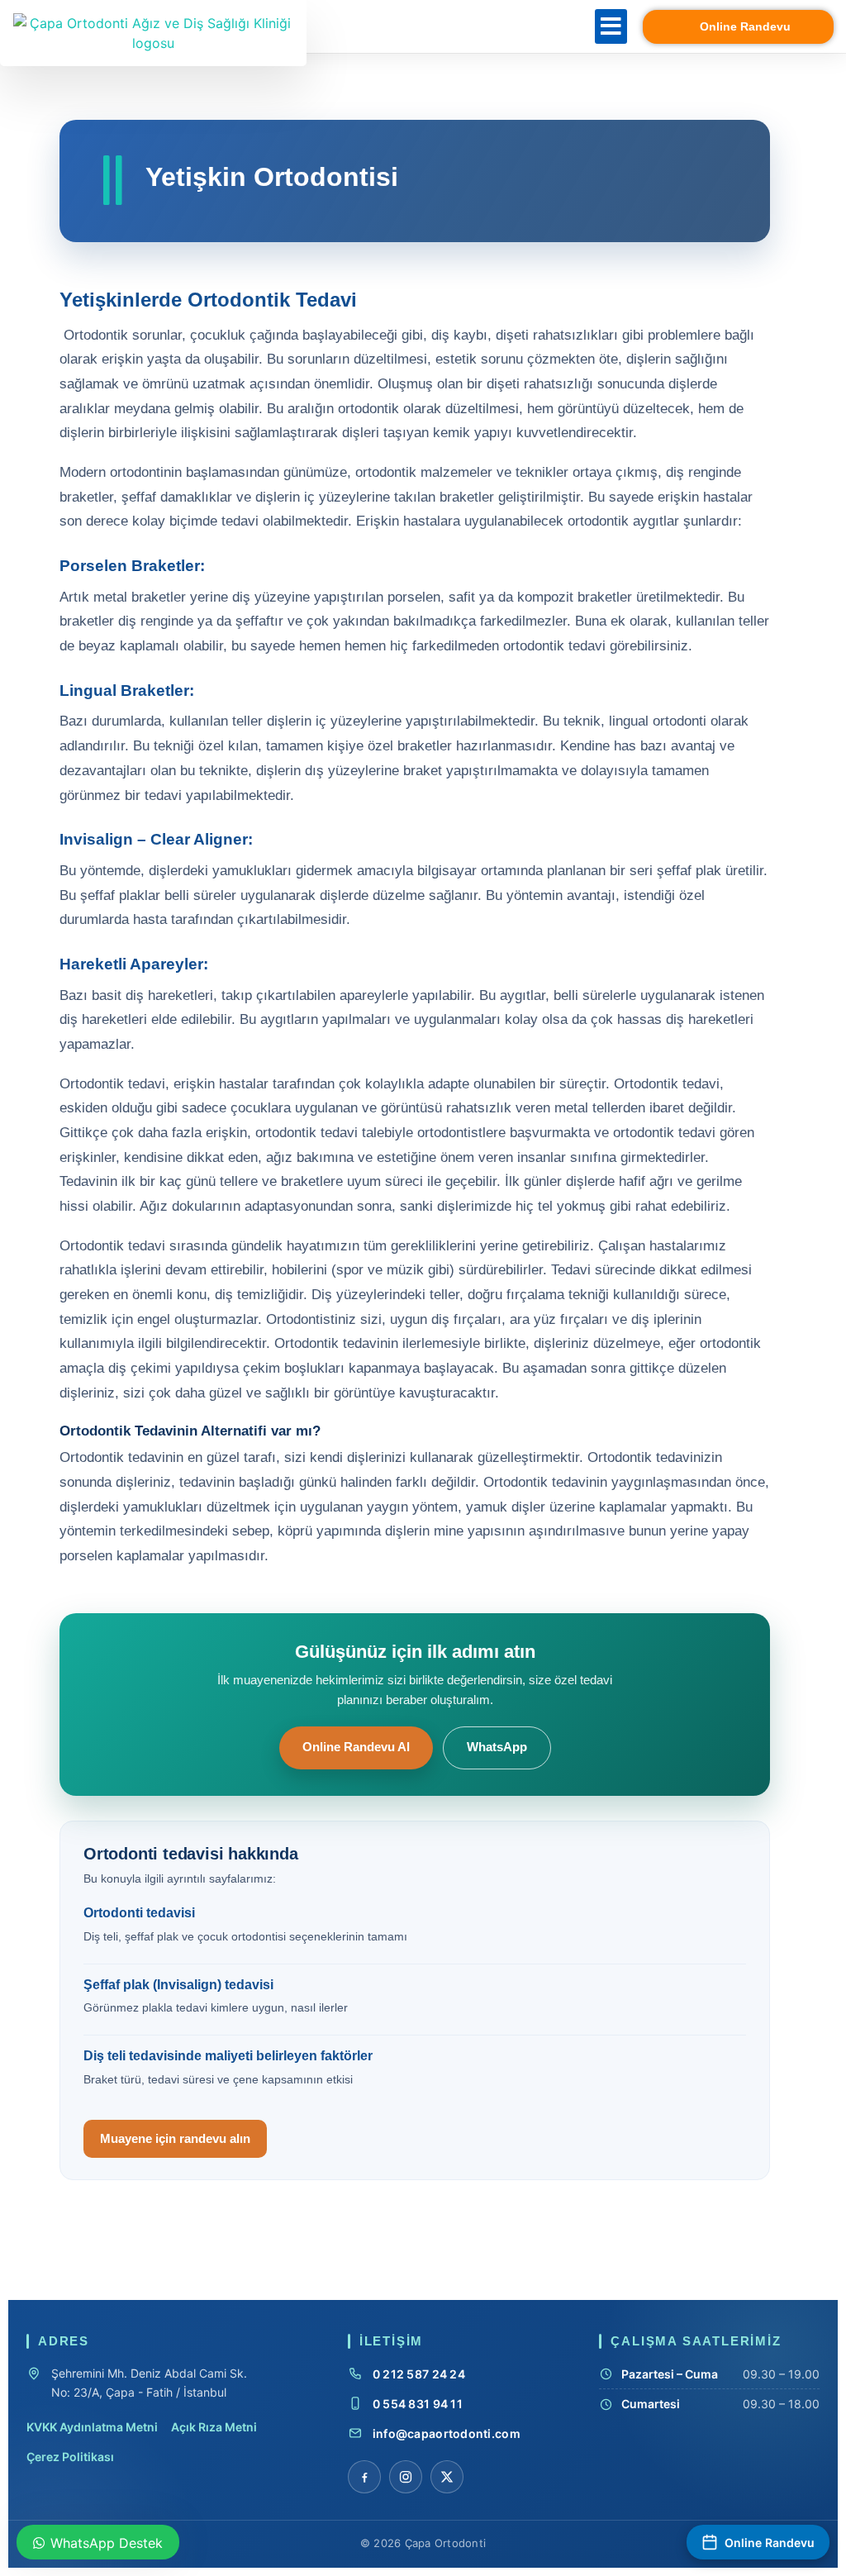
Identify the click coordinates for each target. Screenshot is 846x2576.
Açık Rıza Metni (214, 2427)
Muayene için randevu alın (175, 2138)
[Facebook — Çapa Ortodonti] (364, 2477)
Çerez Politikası (70, 2457)
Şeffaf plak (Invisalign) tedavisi (178, 1985)
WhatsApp (497, 1747)
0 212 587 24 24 (419, 2374)
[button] (611, 26)
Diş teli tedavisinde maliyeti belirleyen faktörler (228, 2056)
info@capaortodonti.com (447, 2433)
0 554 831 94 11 (418, 2404)
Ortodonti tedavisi (139, 1913)
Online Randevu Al (356, 1747)
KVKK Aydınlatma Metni (92, 2427)
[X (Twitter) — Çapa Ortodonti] (447, 2477)
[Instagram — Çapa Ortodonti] (406, 2477)
